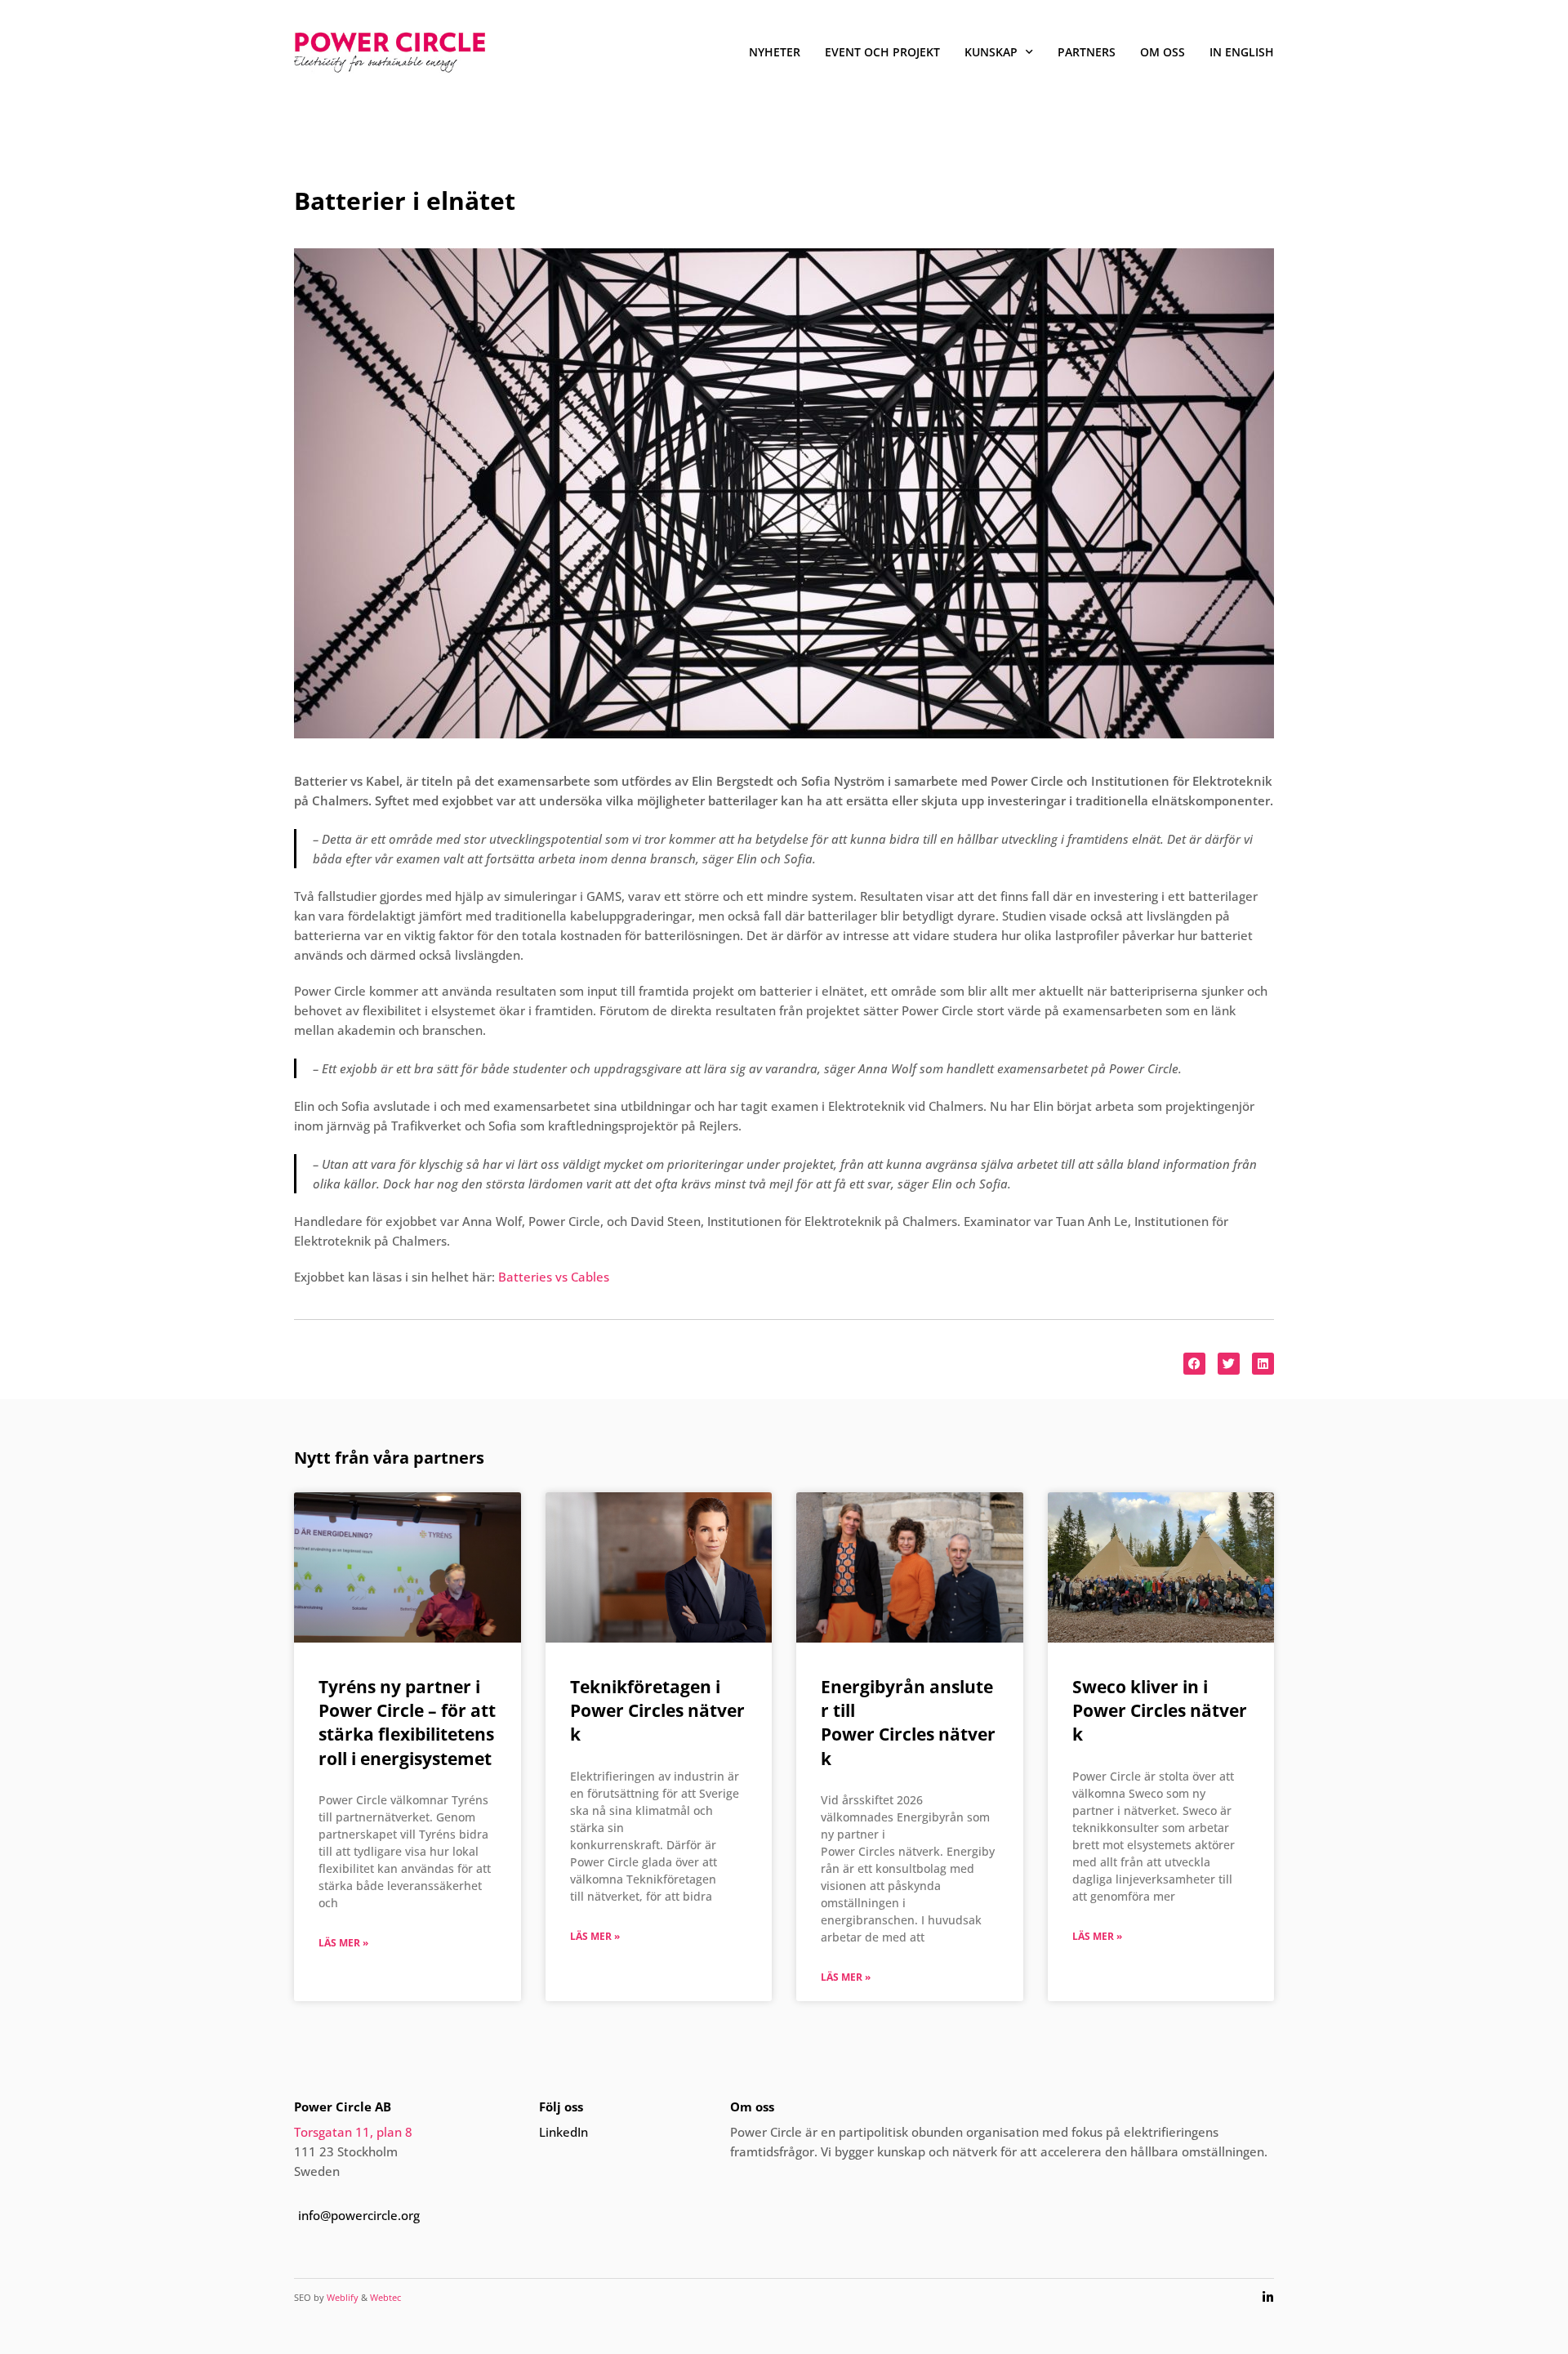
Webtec (385, 2297)
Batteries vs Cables (554, 1277)
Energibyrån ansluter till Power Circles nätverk (908, 1723)
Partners (1087, 52)
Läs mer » (343, 1943)
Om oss (1163, 52)
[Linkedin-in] (1268, 2297)
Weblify (343, 2297)
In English (1242, 52)
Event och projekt (882, 52)
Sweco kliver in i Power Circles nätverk (1160, 1711)
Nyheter (775, 52)
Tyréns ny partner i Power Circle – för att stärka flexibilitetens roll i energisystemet (407, 1723)
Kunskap (991, 52)
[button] (1194, 1364)
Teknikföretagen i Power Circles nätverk (657, 1711)
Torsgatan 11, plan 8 (353, 2132)
